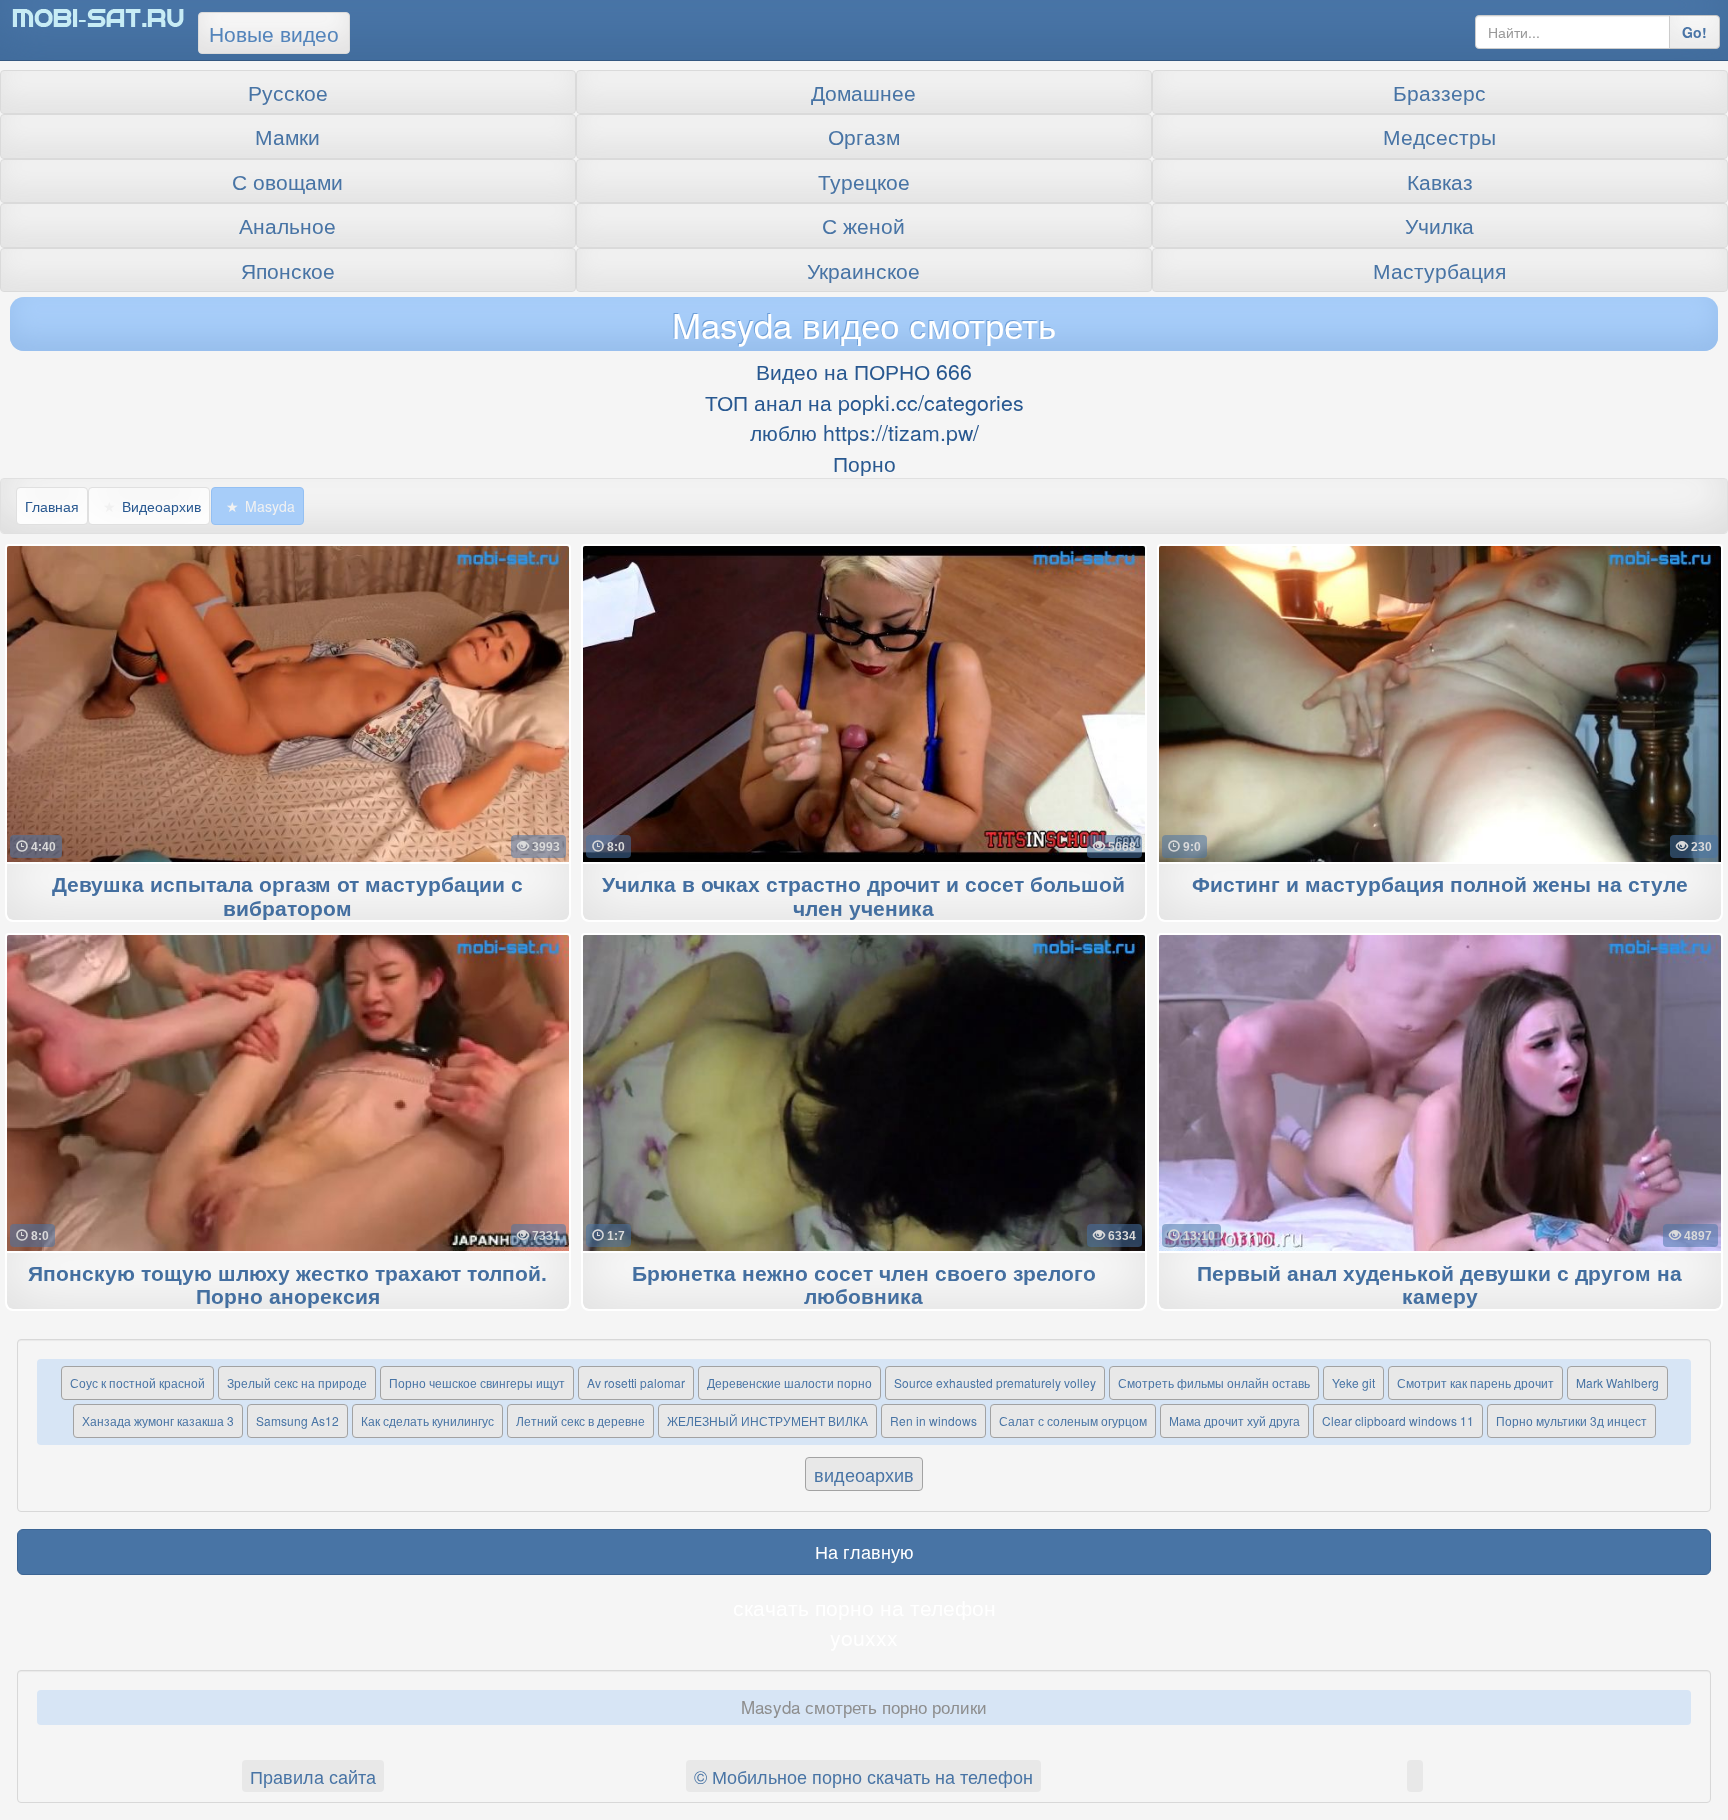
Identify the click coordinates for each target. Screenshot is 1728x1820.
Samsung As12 (297, 1420)
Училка (1439, 225)
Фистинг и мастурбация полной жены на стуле (1440, 885)
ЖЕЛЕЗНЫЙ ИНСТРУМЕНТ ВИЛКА (767, 1420)
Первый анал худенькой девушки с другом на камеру (1439, 1286)
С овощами (287, 181)
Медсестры (1439, 136)
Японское (288, 270)
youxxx (864, 1637)
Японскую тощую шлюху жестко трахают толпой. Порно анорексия (287, 1286)
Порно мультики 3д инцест (1571, 1420)
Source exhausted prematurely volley (995, 1382)
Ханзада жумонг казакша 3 (158, 1420)
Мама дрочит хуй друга (1234, 1420)
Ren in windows (933, 1420)
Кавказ (1440, 181)
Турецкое (864, 181)
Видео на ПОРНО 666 (864, 371)
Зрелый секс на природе (297, 1382)
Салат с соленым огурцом (1073, 1420)
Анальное (287, 225)
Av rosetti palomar (636, 1382)
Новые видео (274, 33)
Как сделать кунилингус (427, 1420)
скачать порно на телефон (864, 1607)
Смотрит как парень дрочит (1475, 1382)
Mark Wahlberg (1617, 1382)
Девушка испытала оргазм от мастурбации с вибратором (287, 897)
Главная (52, 506)
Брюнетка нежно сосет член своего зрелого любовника (864, 1286)
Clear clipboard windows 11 (1398, 1420)
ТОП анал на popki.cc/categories (864, 402)
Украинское (863, 270)
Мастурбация (1439, 270)
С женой (863, 225)
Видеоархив (161, 506)
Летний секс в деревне (580, 1420)
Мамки (287, 136)
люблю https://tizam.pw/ (864, 432)
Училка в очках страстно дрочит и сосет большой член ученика (863, 897)
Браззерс (1439, 92)
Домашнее (863, 92)
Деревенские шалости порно (789, 1382)
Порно (864, 463)
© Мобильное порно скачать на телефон (863, 1776)
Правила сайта (313, 1776)
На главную (864, 1551)
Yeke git (1353, 1382)
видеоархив (864, 1474)
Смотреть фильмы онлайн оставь (1214, 1382)
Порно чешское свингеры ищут (477, 1382)
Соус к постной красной (137, 1382)
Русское (288, 92)
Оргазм (864, 136)
